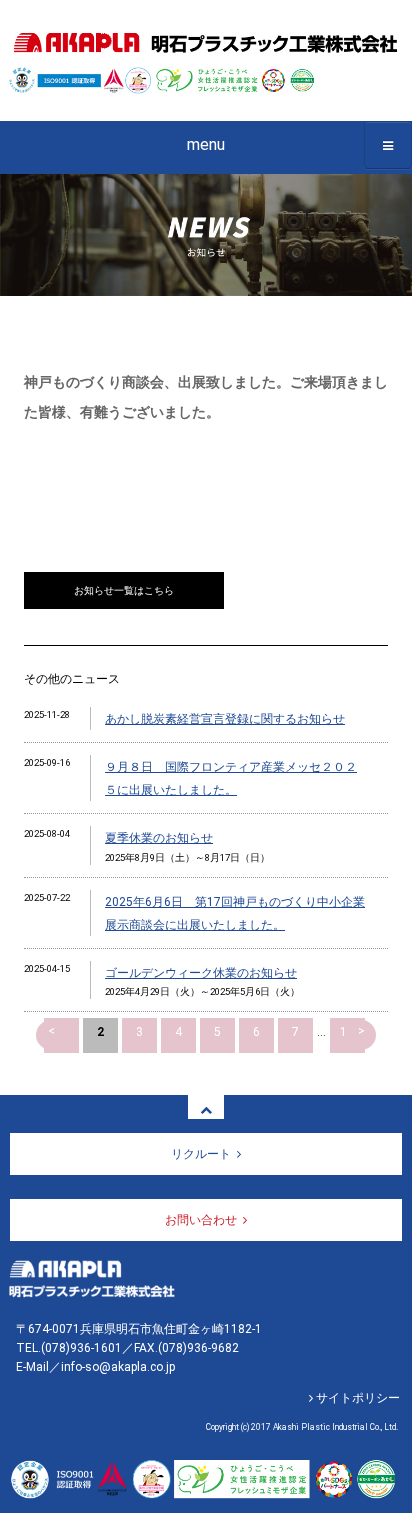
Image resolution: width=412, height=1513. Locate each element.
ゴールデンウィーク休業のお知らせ (201, 973)
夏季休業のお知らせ (159, 838)
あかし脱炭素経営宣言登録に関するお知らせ (225, 719)
